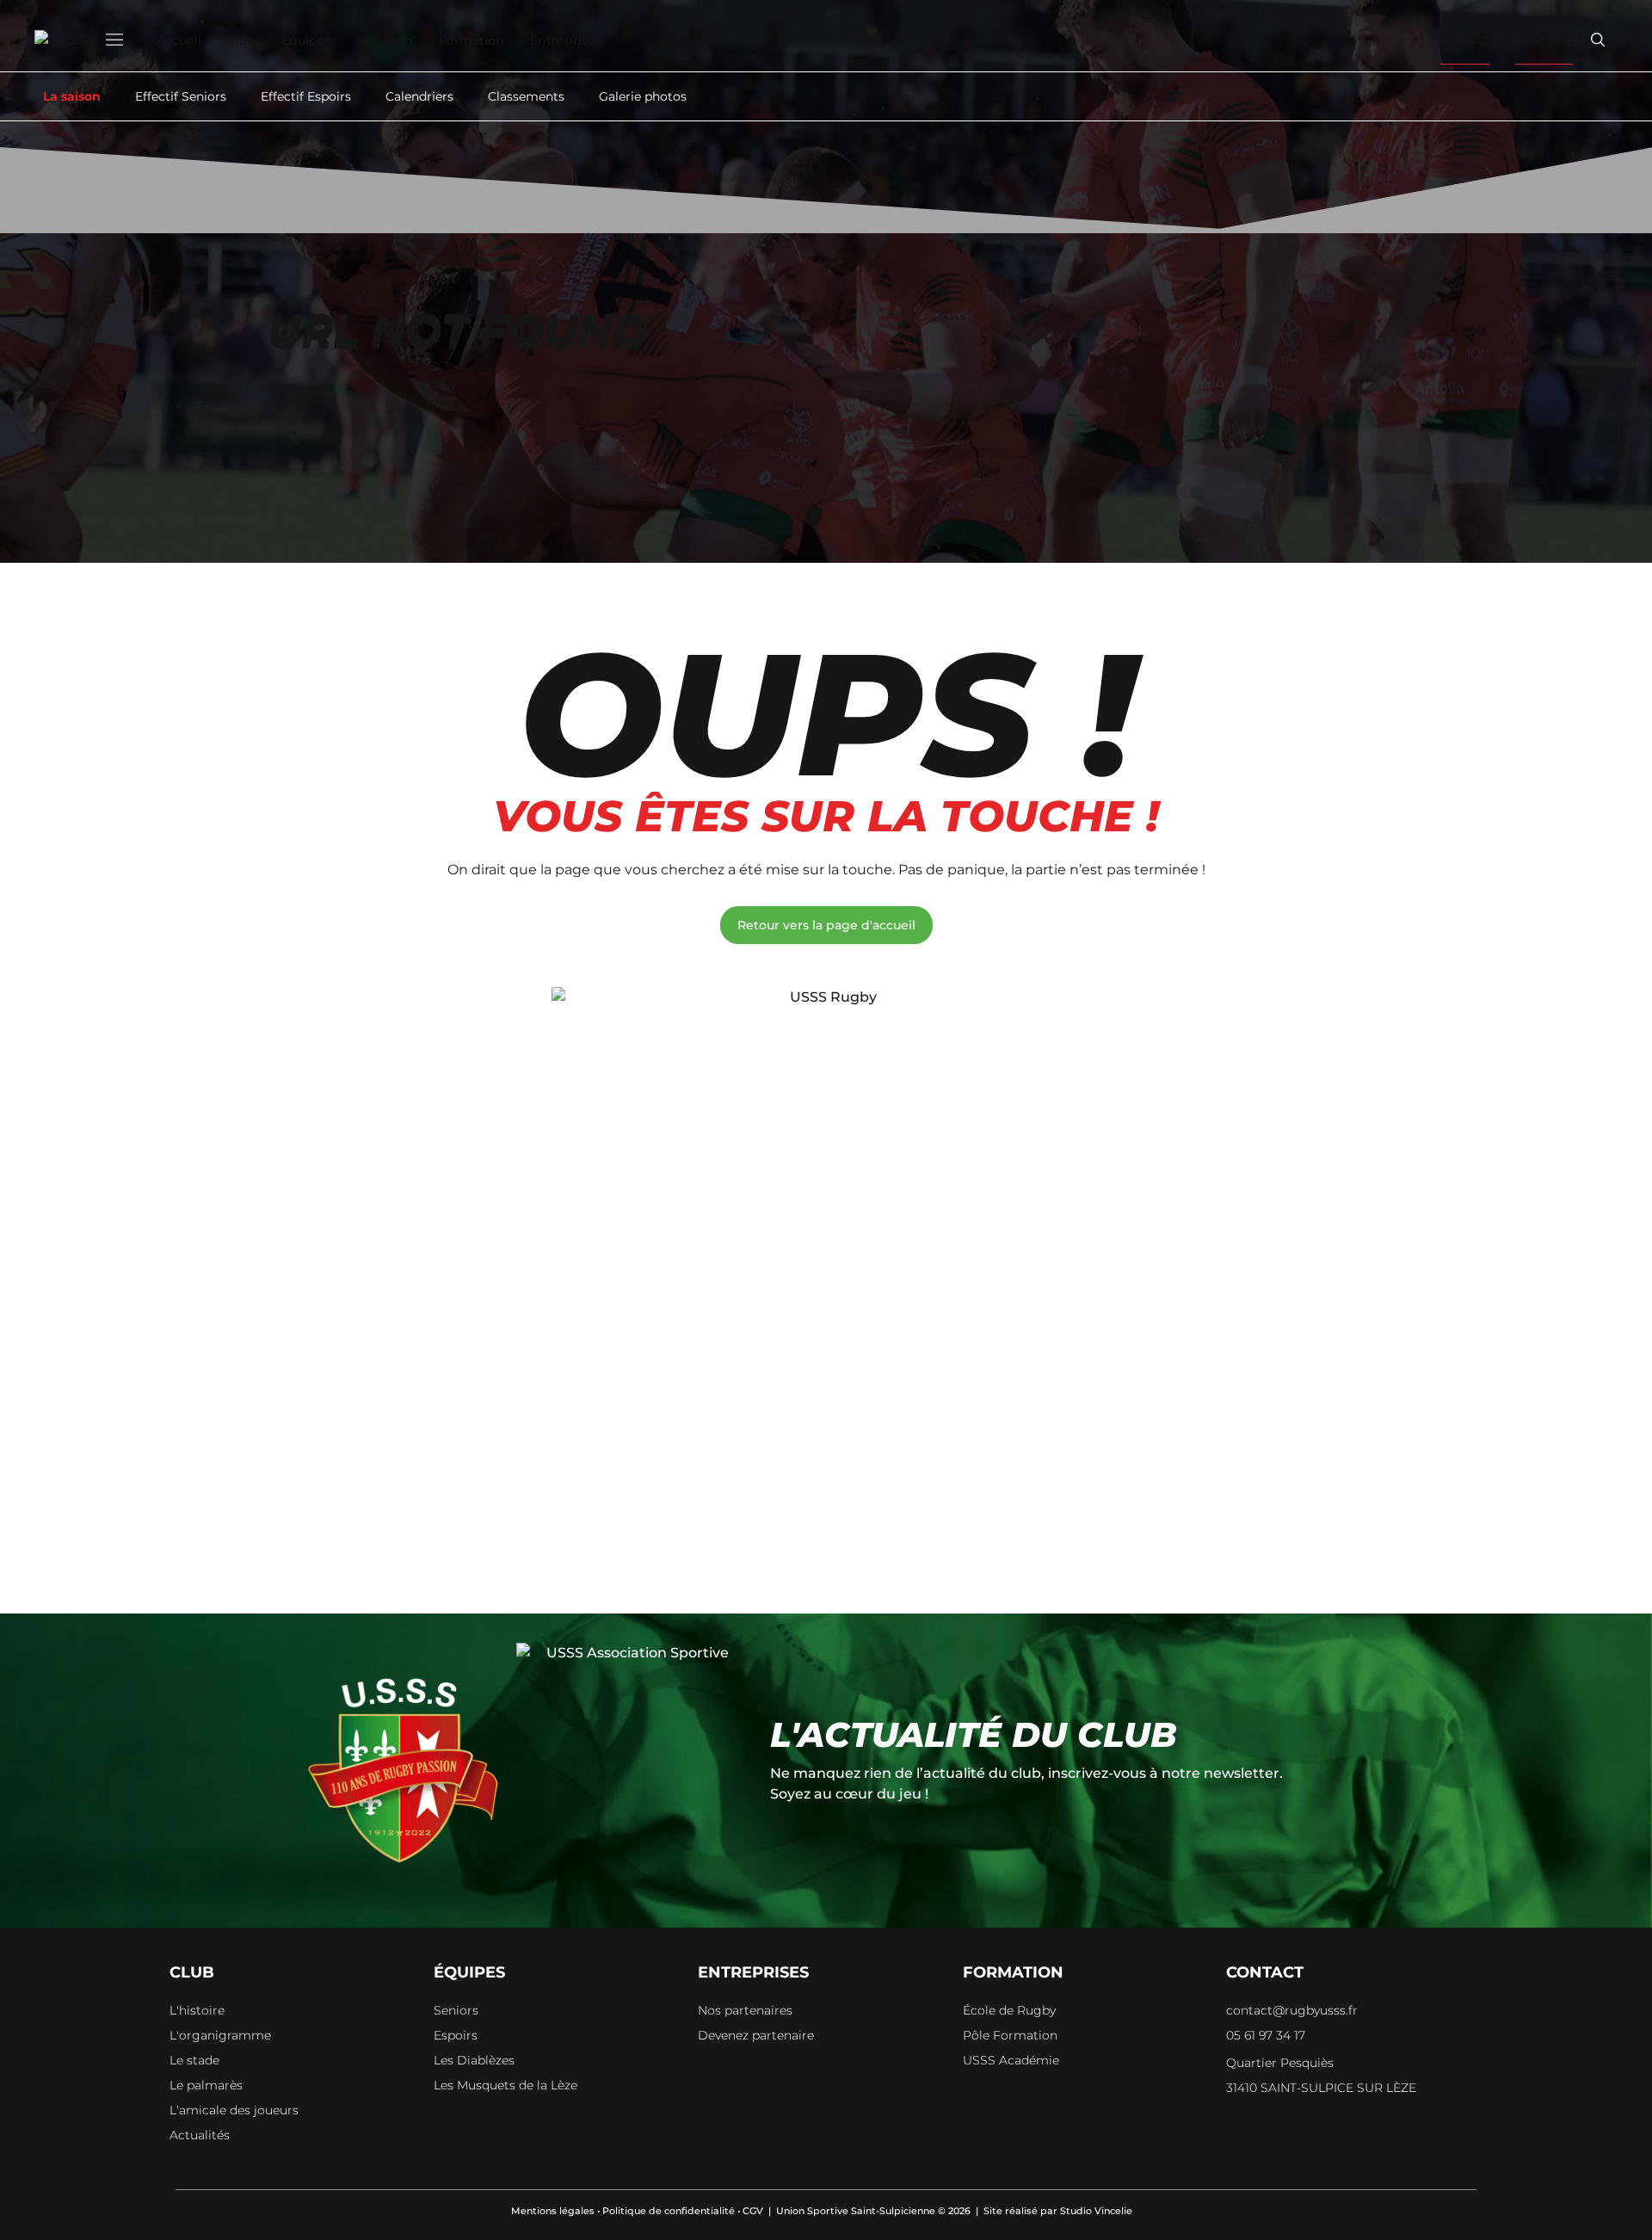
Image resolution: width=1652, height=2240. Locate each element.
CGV (753, 2211)
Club (241, 40)
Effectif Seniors (181, 96)
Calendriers (419, 96)
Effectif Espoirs (306, 96)
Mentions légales (553, 2211)
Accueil (179, 40)
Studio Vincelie (1096, 2211)
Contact (1465, 40)
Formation (472, 40)
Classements (526, 96)
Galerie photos (643, 96)
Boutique (1544, 40)
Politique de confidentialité (669, 2211)
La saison (385, 40)
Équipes (306, 40)
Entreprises (566, 40)
